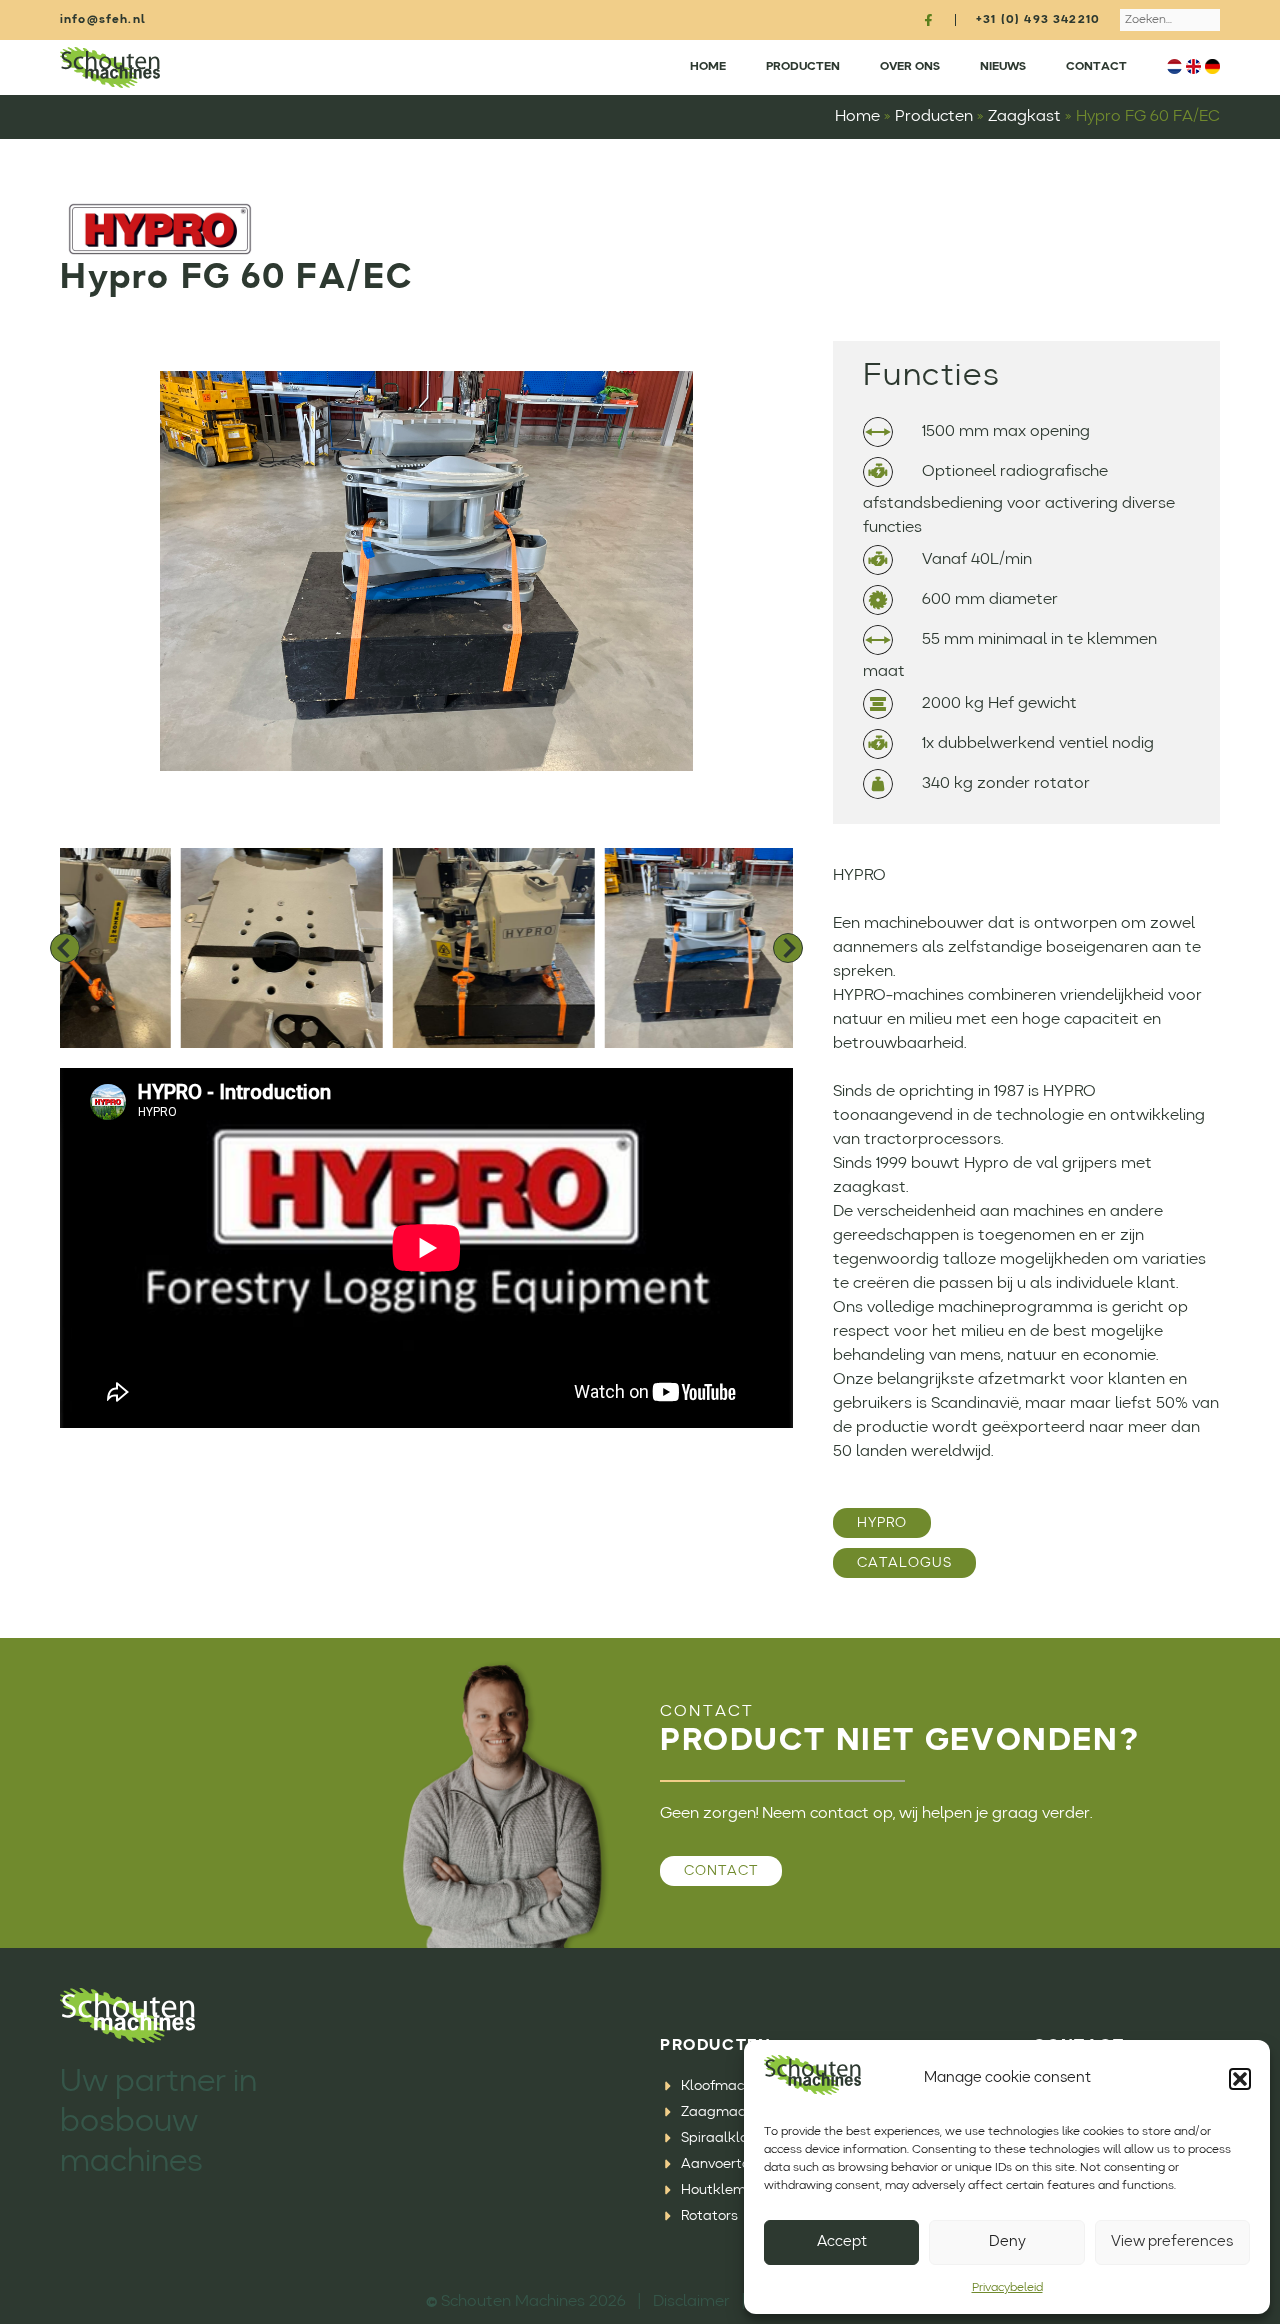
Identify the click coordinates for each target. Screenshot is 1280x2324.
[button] (1240, 2079)
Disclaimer (691, 2302)
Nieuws (1003, 67)
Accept (842, 2242)
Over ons (910, 67)
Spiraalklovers (728, 2138)
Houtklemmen (728, 2190)
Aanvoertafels (728, 2164)
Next (788, 948)
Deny (1007, 2242)
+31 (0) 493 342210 (1038, 20)
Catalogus (904, 1563)
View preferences (1172, 2242)
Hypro (882, 1523)
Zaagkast (1024, 117)
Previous (65, 948)
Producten (803, 67)
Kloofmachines (729, 2086)
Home (708, 67)
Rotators (709, 2216)
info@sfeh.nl (103, 20)
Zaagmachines (730, 2112)
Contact (1096, 67)
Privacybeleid (1007, 2288)
